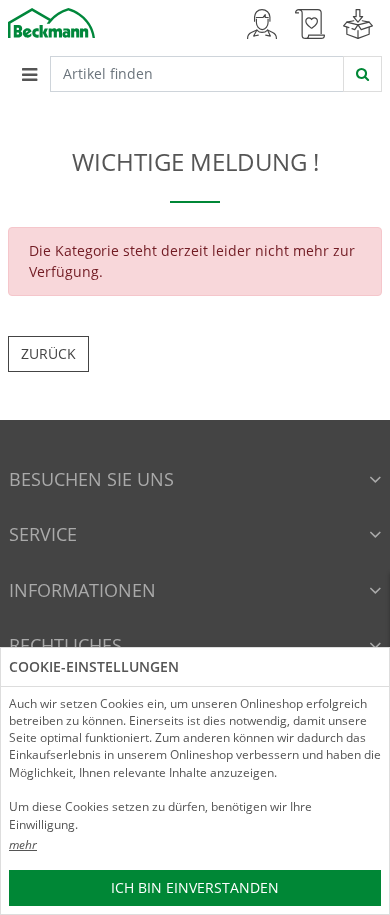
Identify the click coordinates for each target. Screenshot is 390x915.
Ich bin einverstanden (195, 887)
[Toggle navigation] (29, 74)
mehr (23, 844)
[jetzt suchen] (362, 74)
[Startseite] (51, 21)
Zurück (48, 353)
